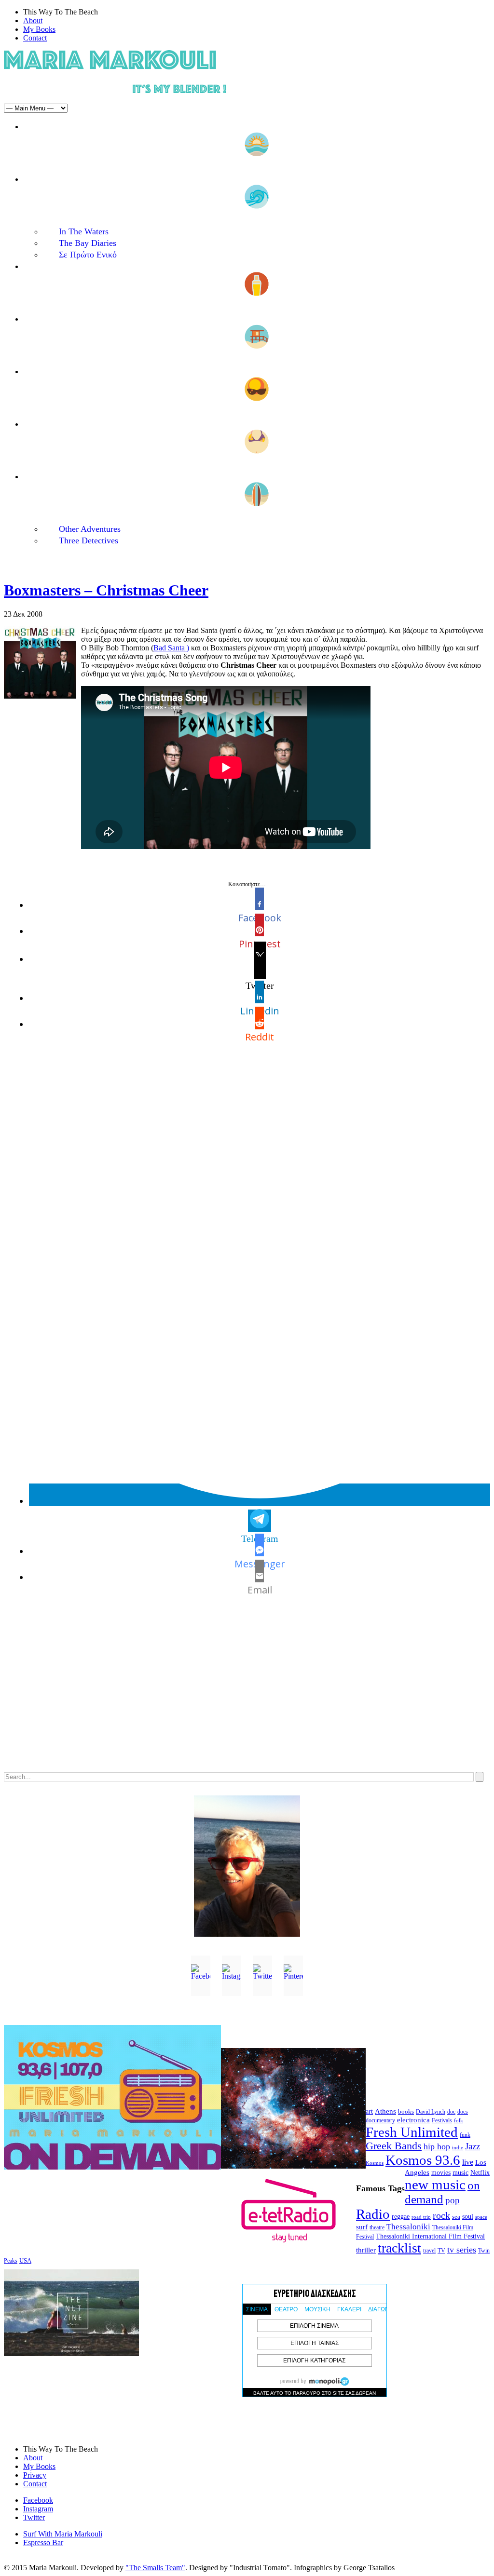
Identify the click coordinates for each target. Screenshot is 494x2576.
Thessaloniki (408, 2227)
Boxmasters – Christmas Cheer (106, 590)
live (468, 2162)
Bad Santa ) (171, 648)
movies (441, 2173)
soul (468, 2217)
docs (463, 2112)
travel (429, 2251)
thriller (366, 2250)
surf (362, 2227)
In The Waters (84, 231)
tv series (462, 2250)
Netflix (480, 2173)
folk (459, 2120)
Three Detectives (89, 540)
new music (435, 2185)
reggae (401, 2217)
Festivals (442, 2120)
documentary (380, 2120)
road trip (421, 2217)
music (460, 2172)
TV (441, 2251)
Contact (35, 38)
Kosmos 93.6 (423, 2160)
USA (25, 2260)
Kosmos (375, 2163)
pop (453, 2200)
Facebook (38, 2500)
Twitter (34, 2517)
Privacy (35, 2475)
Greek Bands (394, 2146)
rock (441, 2215)
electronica (413, 2120)
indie (458, 2148)
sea (456, 2217)
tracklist (399, 2248)
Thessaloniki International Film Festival (430, 2236)
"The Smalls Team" (155, 2568)
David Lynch (431, 2112)
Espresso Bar (43, 2542)
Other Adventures (90, 529)
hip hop (437, 2146)
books (406, 2111)
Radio (373, 2214)
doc (451, 2112)
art (369, 2111)
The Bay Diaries (88, 243)
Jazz (473, 2146)
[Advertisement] (247, 1692)
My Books (39, 29)
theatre (377, 2227)
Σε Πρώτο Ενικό (88, 255)
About (33, 20)
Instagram (38, 2509)
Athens (385, 2111)
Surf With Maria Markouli (63, 2534)
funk (465, 2135)
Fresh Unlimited (412, 2132)
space (481, 2217)
